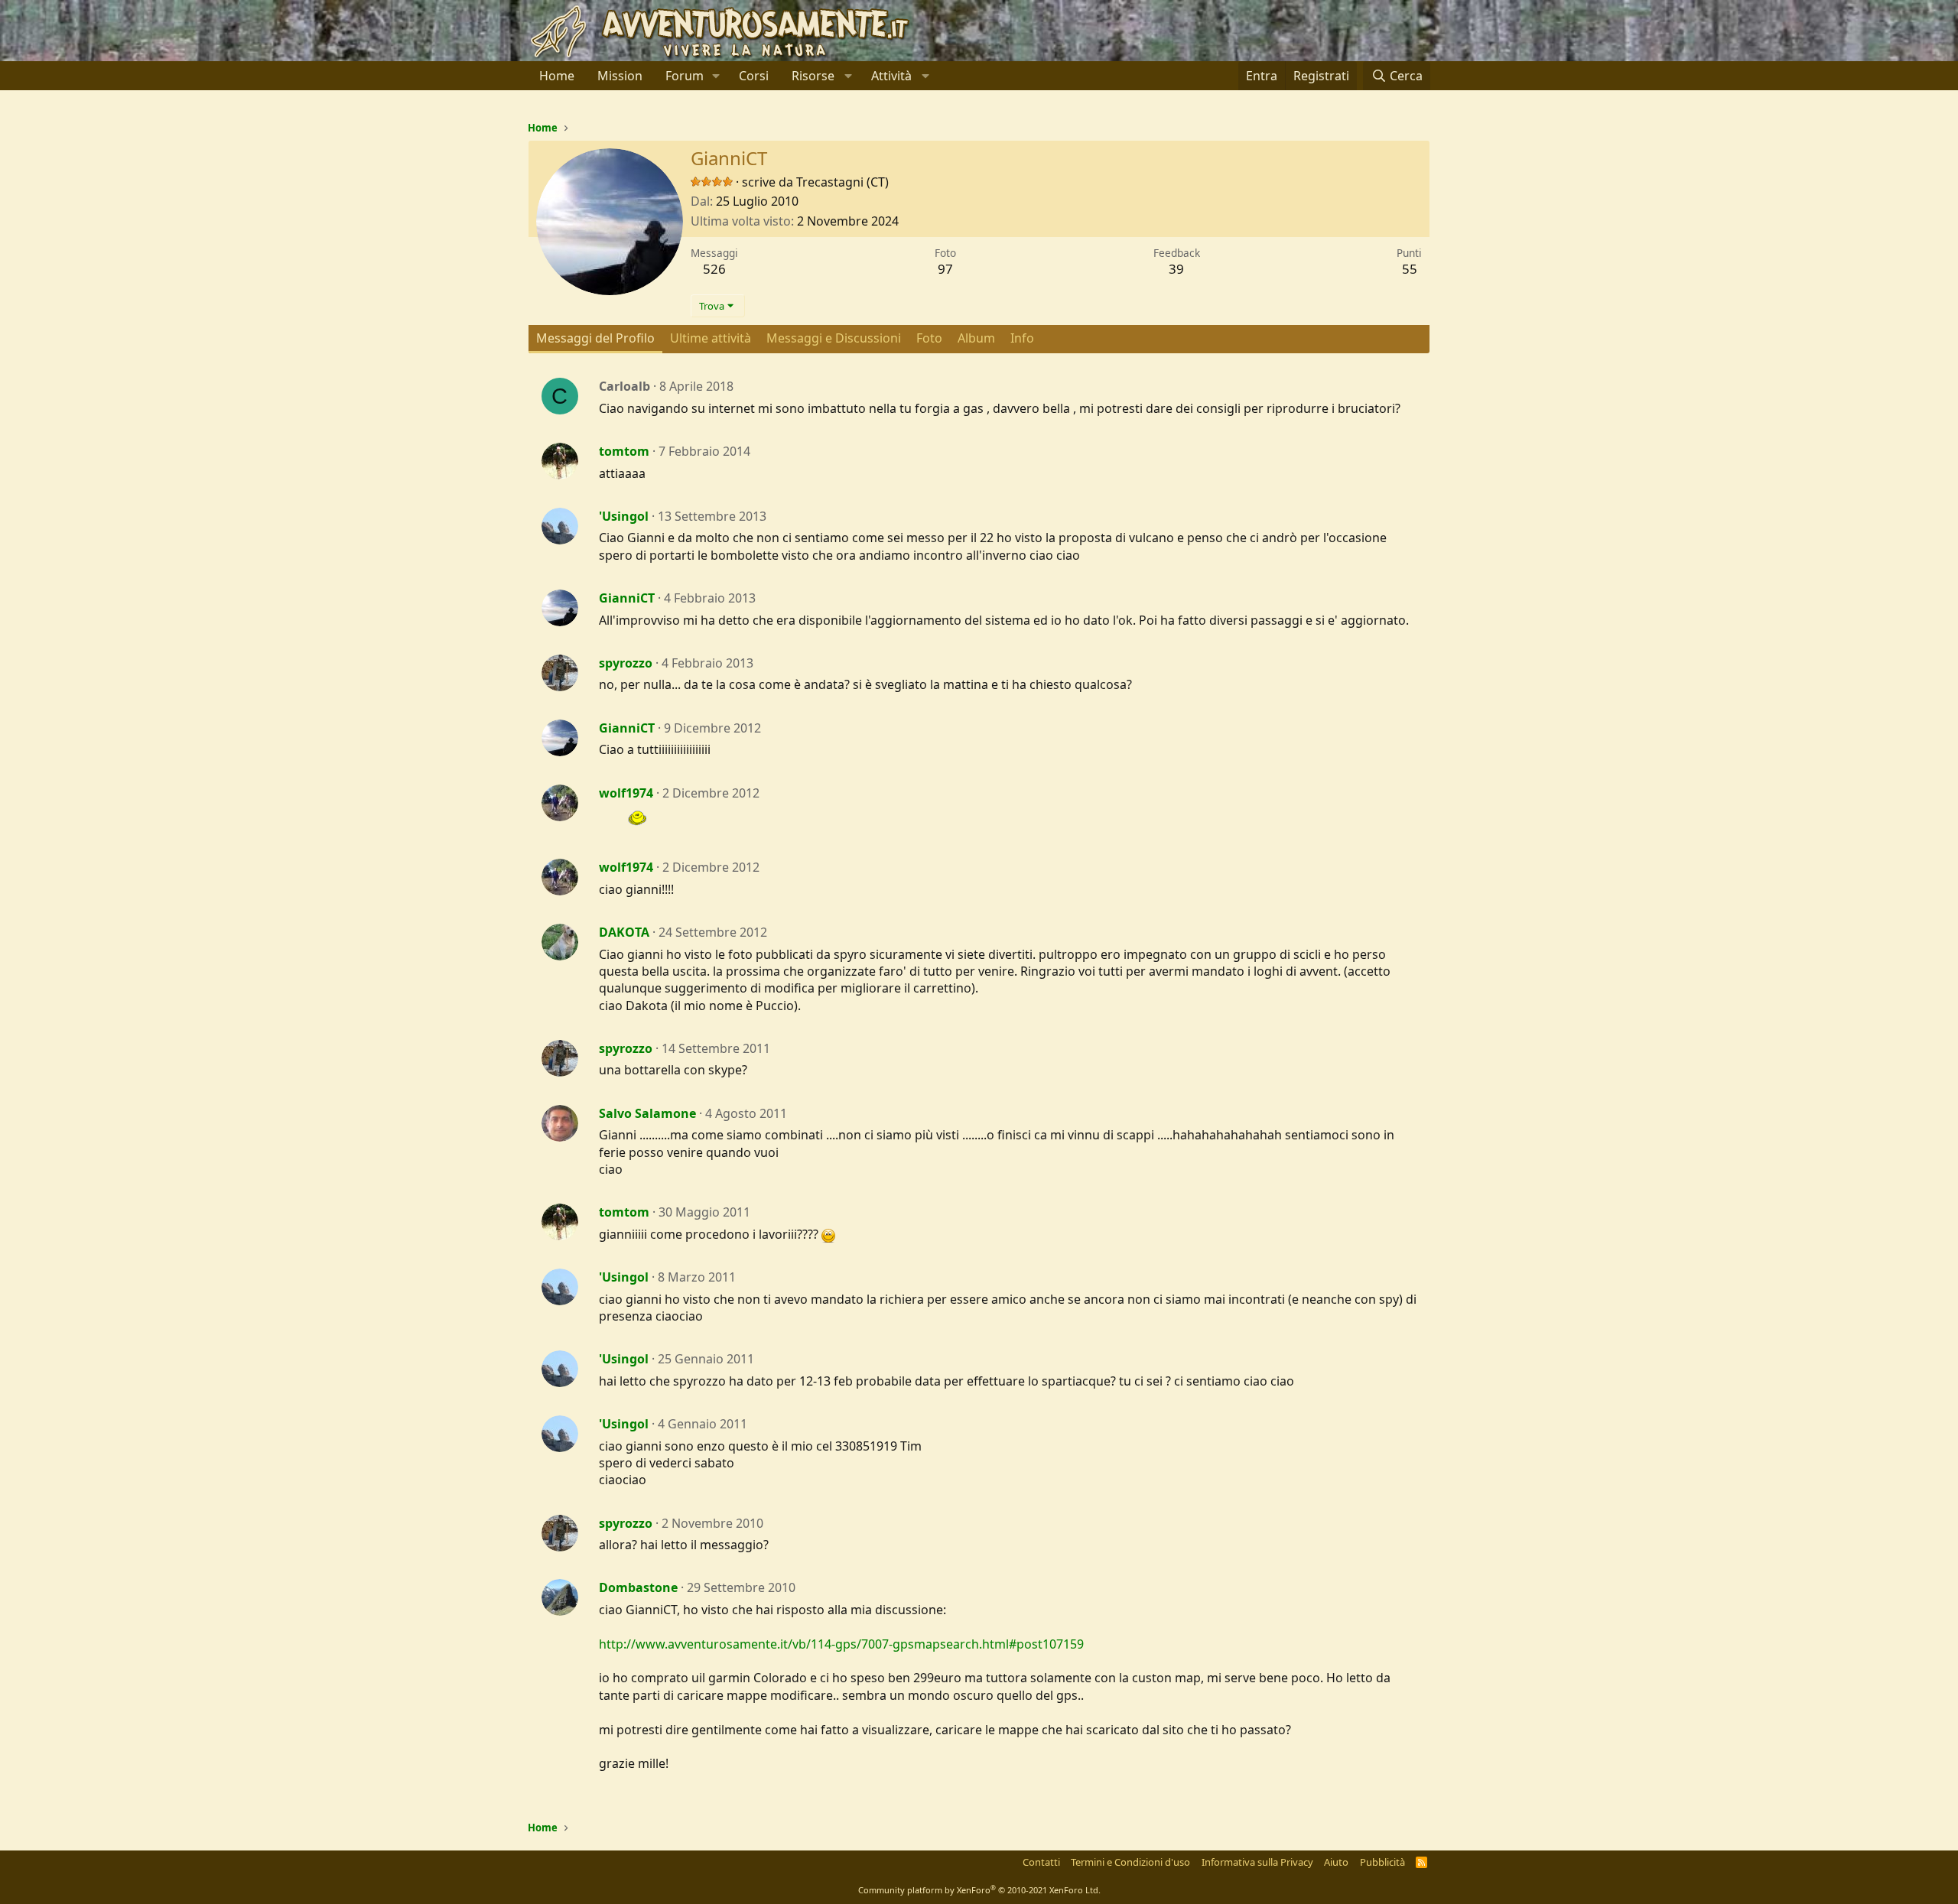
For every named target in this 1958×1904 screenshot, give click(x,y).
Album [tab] (976, 338)
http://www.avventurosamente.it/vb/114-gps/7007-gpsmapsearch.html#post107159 (841, 1644)
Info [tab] (1022, 338)
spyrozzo (626, 663)
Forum (685, 76)
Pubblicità (1382, 1862)
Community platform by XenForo (979, 1890)
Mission (620, 76)
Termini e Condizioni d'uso (1130, 1862)
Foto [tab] (929, 338)
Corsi (754, 76)
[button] (716, 76)
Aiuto (1336, 1862)
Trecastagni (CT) (842, 182)
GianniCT (627, 598)
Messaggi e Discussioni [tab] (834, 338)
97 (945, 269)
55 (1410, 269)
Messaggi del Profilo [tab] (595, 338)
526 (714, 269)
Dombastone (638, 1587)
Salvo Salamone (647, 1113)
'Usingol (624, 516)
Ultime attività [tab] (711, 338)
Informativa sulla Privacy (1257, 1862)
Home (557, 76)
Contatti (1041, 1862)
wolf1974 (626, 793)
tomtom (624, 451)
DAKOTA (624, 932)
